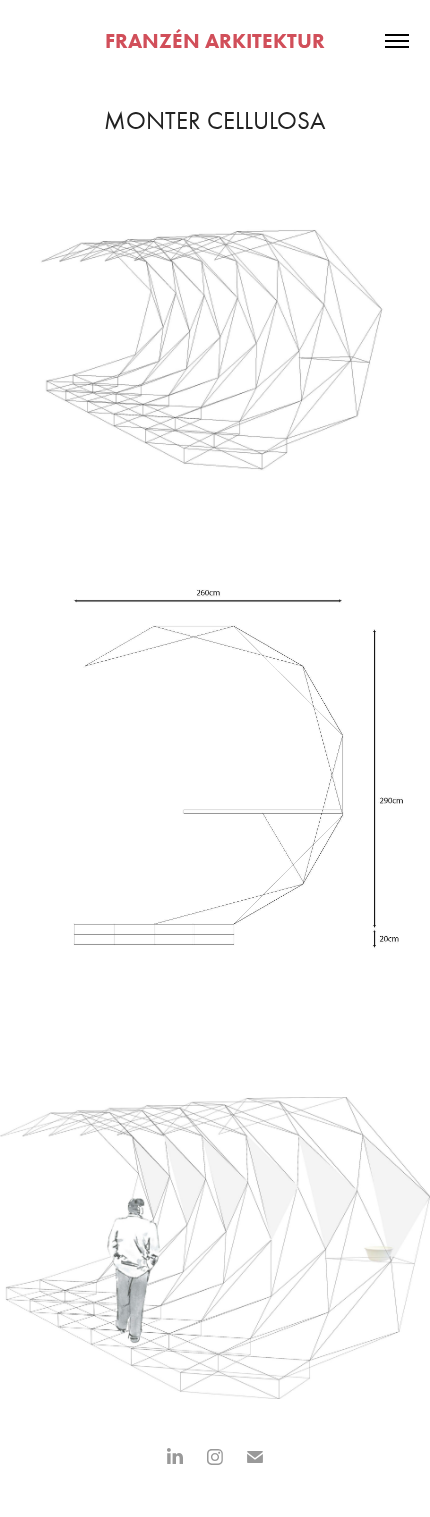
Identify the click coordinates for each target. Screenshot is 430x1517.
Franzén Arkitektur (215, 40)
